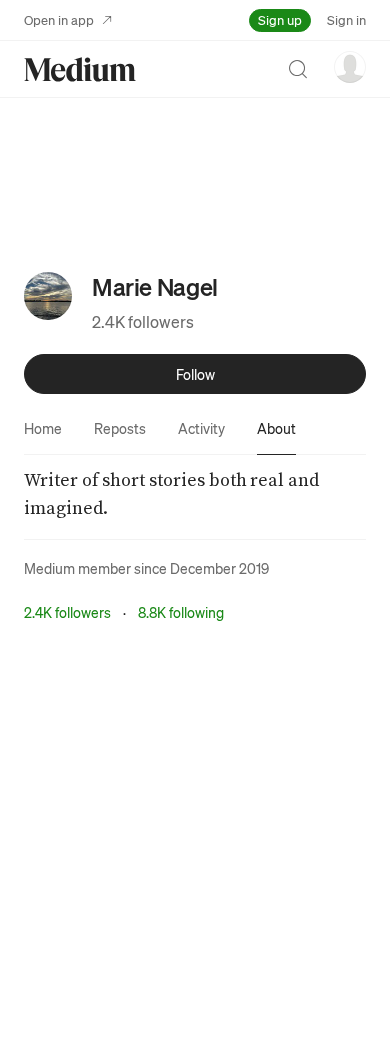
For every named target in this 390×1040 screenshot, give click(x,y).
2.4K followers (143, 321)
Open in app (59, 19)
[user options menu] (350, 67)
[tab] (43, 428)
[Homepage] (80, 69)
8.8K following (181, 612)
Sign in (346, 19)
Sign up (280, 19)
